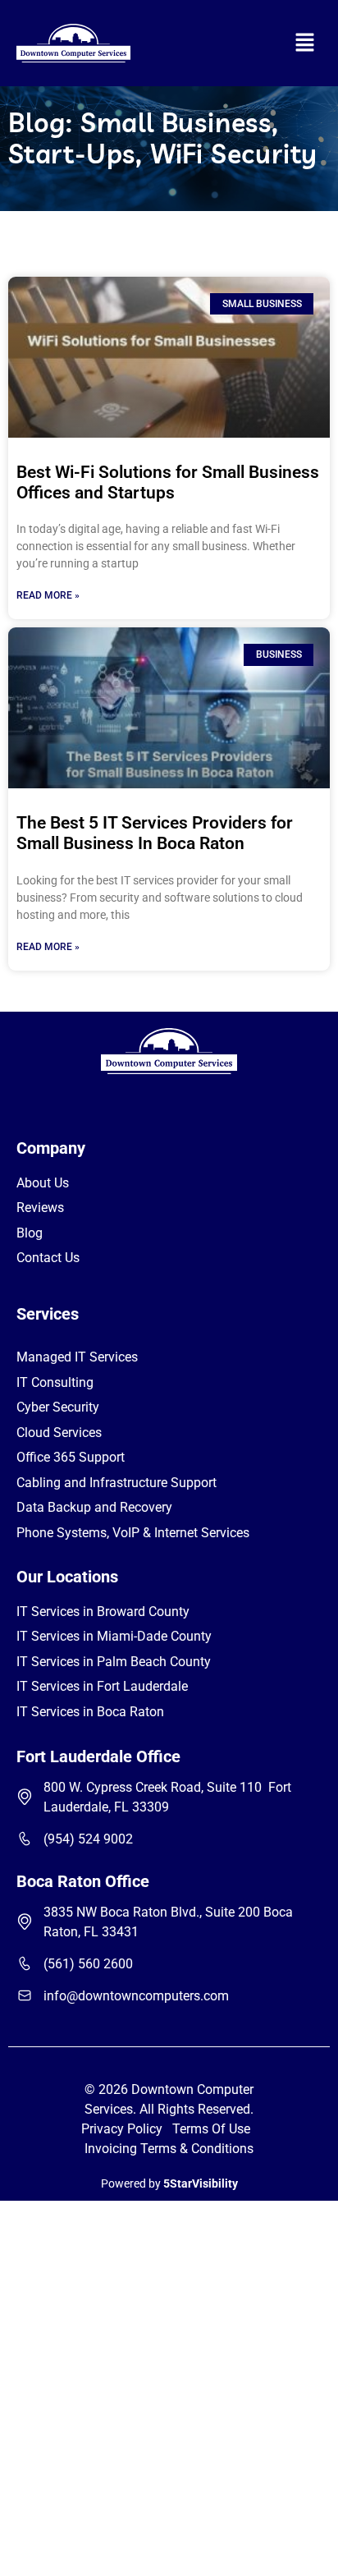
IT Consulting (55, 1382)
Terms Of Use (215, 2129)
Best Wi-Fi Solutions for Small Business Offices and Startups (168, 482)
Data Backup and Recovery (94, 1507)
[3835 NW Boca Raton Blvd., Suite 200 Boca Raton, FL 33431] (25, 1922)
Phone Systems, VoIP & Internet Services (133, 1533)
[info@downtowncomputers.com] (25, 1995)
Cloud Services (59, 1433)
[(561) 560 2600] (25, 1963)
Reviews (40, 1208)
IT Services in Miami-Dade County (114, 1636)
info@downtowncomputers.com (136, 1996)
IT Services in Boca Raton (90, 1712)
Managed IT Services (77, 1357)
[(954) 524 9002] (25, 1839)
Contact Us (48, 1258)
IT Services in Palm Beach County (114, 1662)
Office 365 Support (71, 1457)
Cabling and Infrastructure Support (116, 1483)
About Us (43, 1183)
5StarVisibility (201, 2183)
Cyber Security (58, 1407)
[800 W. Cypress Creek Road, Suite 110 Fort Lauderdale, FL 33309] (25, 1797)
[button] (305, 43)
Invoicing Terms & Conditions (169, 2149)
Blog (30, 1233)
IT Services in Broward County (103, 1612)
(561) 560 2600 (88, 1964)
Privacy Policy (122, 2129)
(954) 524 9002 (88, 1839)
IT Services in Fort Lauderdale (102, 1686)
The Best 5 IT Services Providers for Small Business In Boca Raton (155, 833)
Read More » (48, 595)
